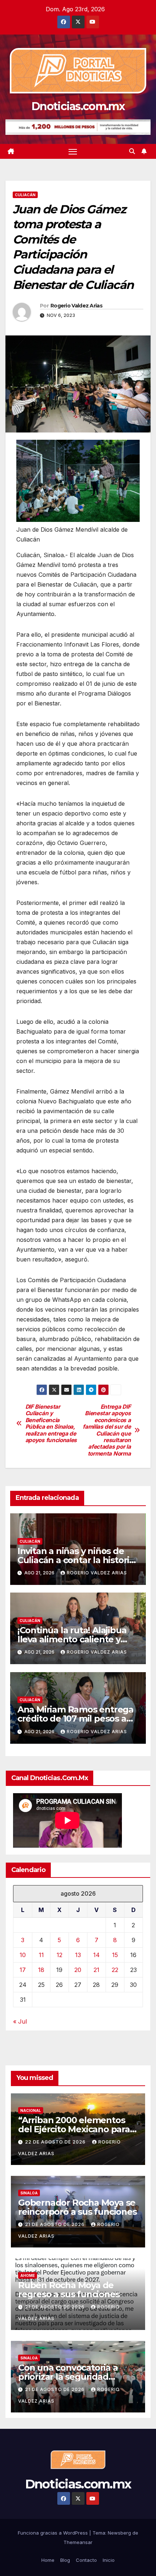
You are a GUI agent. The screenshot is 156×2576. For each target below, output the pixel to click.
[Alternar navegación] (73, 152)
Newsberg (119, 2533)
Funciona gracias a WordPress (54, 2533)
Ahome (28, 2275)
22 (115, 1970)
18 (41, 1970)
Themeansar (78, 2542)
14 (97, 1955)
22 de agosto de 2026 (56, 2142)
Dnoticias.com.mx (78, 106)
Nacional (31, 2110)
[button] (132, 151)
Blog (65, 2560)
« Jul (20, 2021)
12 (59, 1955)
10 (23, 1955)
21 (97, 1970)
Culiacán (25, 195)
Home (48, 2560)
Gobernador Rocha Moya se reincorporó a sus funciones (77, 2207)
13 (78, 1955)
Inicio (109, 2560)
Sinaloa (29, 2193)
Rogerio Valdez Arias (76, 306)
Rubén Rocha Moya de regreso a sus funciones (69, 2290)
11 (41, 1955)
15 (115, 1955)
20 (78, 1970)
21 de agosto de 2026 (56, 2224)
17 (23, 1970)
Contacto (86, 2560)
